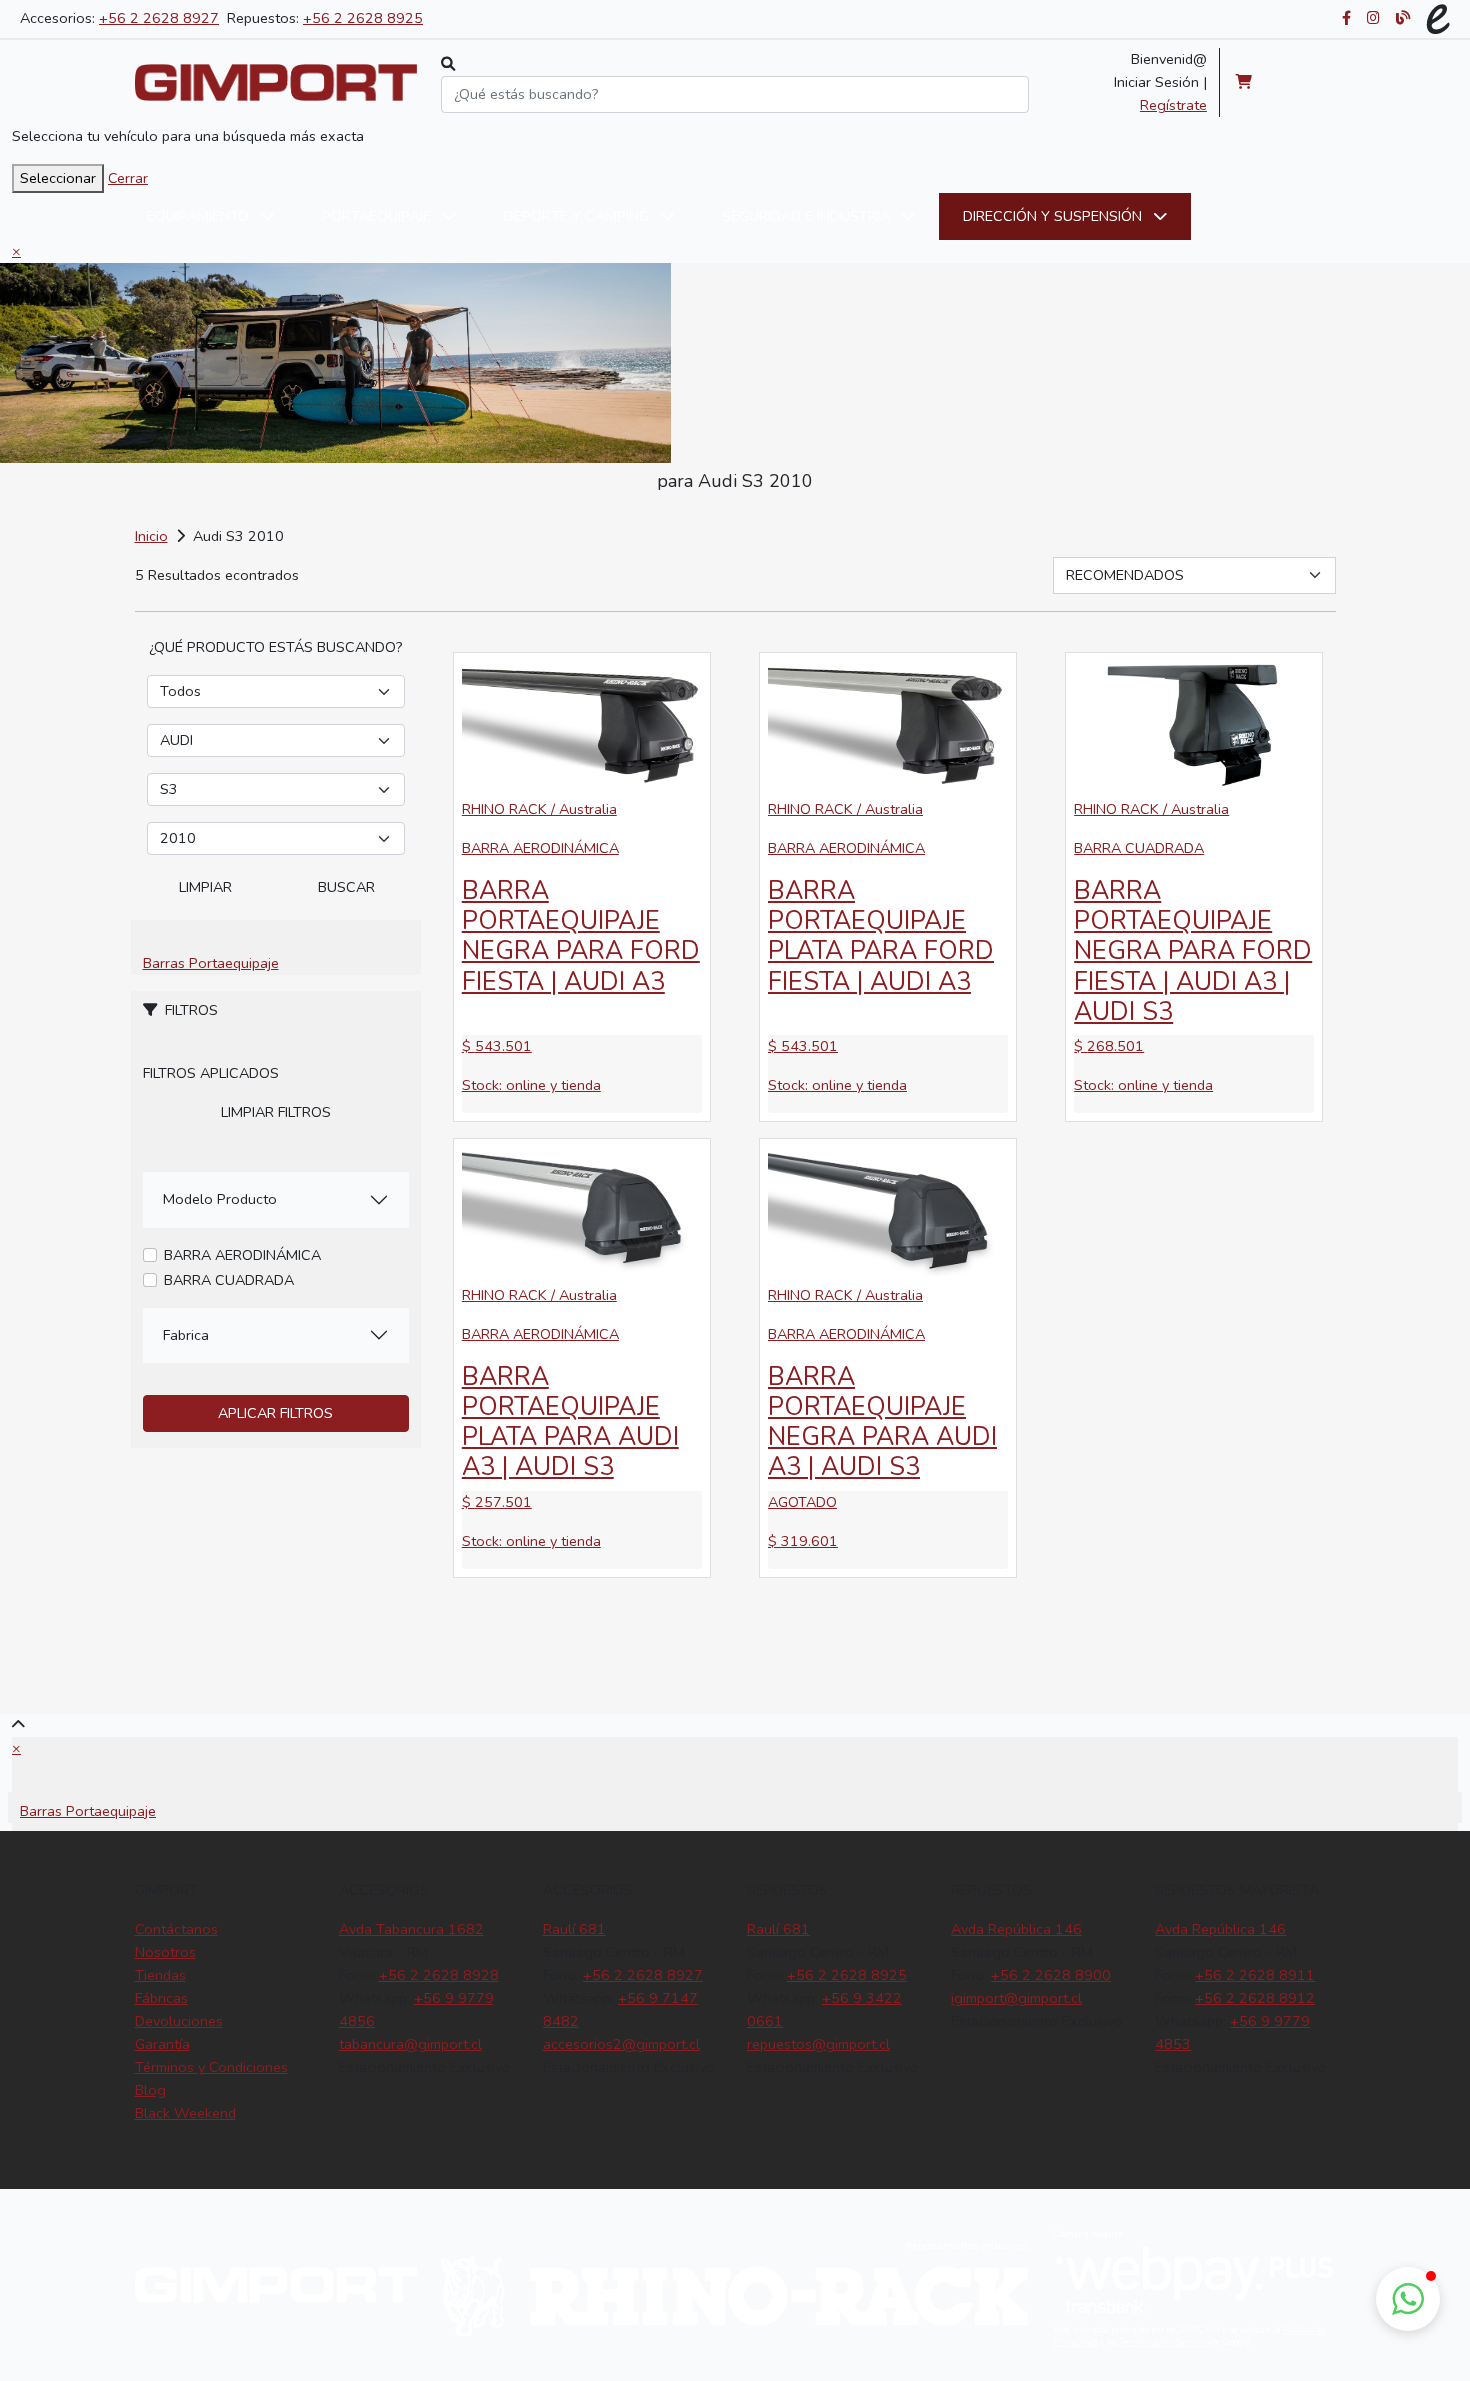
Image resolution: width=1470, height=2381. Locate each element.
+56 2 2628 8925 (363, 18)
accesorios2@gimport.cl (621, 2044)
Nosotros (165, 1952)
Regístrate (1173, 105)
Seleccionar (58, 178)
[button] (1408, 2299)
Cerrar (128, 178)
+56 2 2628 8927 (159, 18)
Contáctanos (176, 1929)
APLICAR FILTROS (275, 1413)
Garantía (162, 2044)
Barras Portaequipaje (211, 963)
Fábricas (161, 1998)
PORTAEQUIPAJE (378, 216)
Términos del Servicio (1164, 2342)
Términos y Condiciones (211, 2067)
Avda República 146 (1016, 1929)
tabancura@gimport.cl (410, 2044)
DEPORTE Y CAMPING (578, 216)
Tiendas (160, 1975)
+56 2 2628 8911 (1255, 1975)
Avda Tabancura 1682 (411, 1929)
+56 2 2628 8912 (1255, 1998)
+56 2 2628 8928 (439, 1975)
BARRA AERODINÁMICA (242, 1255)
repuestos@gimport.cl (818, 2044)
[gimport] (276, 82)
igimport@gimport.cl (1016, 1998)
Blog (150, 2090)
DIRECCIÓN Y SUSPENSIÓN (1054, 216)
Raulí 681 (574, 1929)
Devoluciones (179, 2021)
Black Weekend (185, 2113)
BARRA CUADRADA (229, 1280)
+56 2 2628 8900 (1051, 1975)
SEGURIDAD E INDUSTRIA (808, 216)
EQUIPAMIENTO (200, 216)
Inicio (151, 536)
